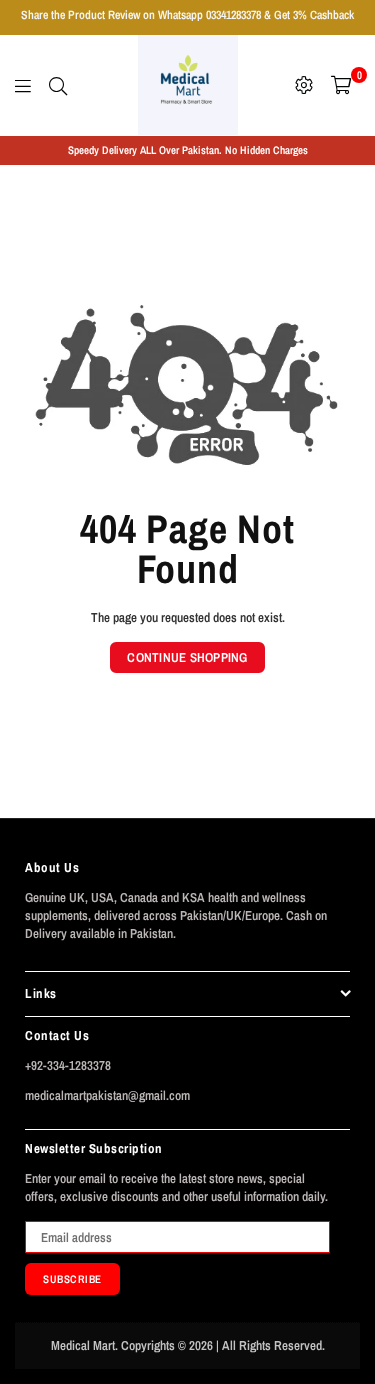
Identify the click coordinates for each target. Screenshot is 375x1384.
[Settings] (304, 85)
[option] (187, 150)
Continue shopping (187, 657)
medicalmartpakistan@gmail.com (107, 1095)
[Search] (58, 85)
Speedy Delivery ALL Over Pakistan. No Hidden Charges (188, 150)
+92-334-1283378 (68, 1065)
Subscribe (72, 1279)
